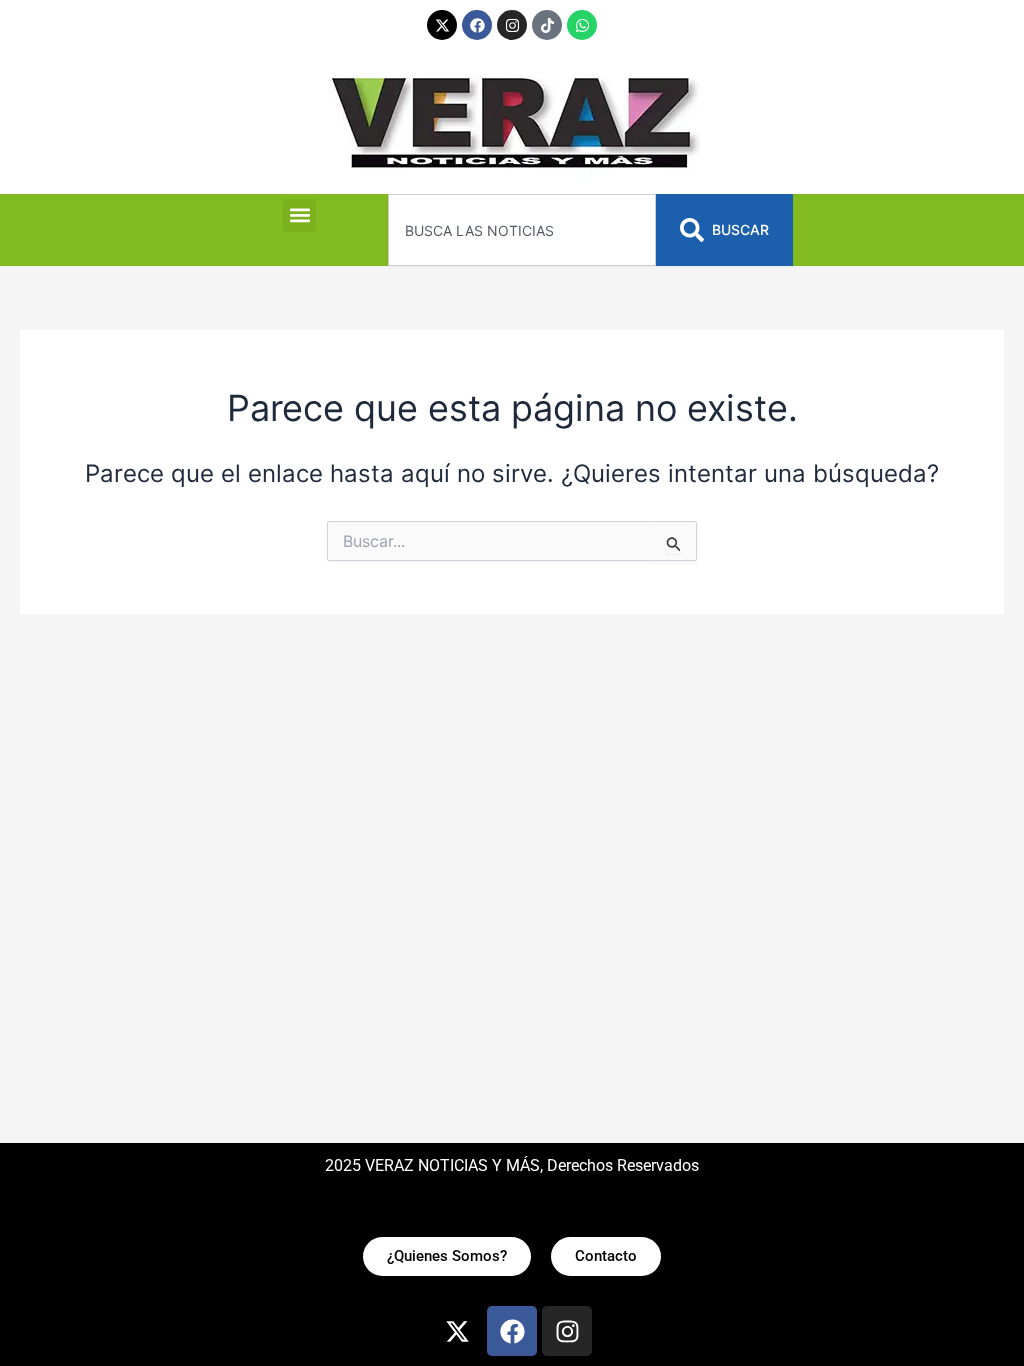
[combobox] (521, 230)
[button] (299, 215)
